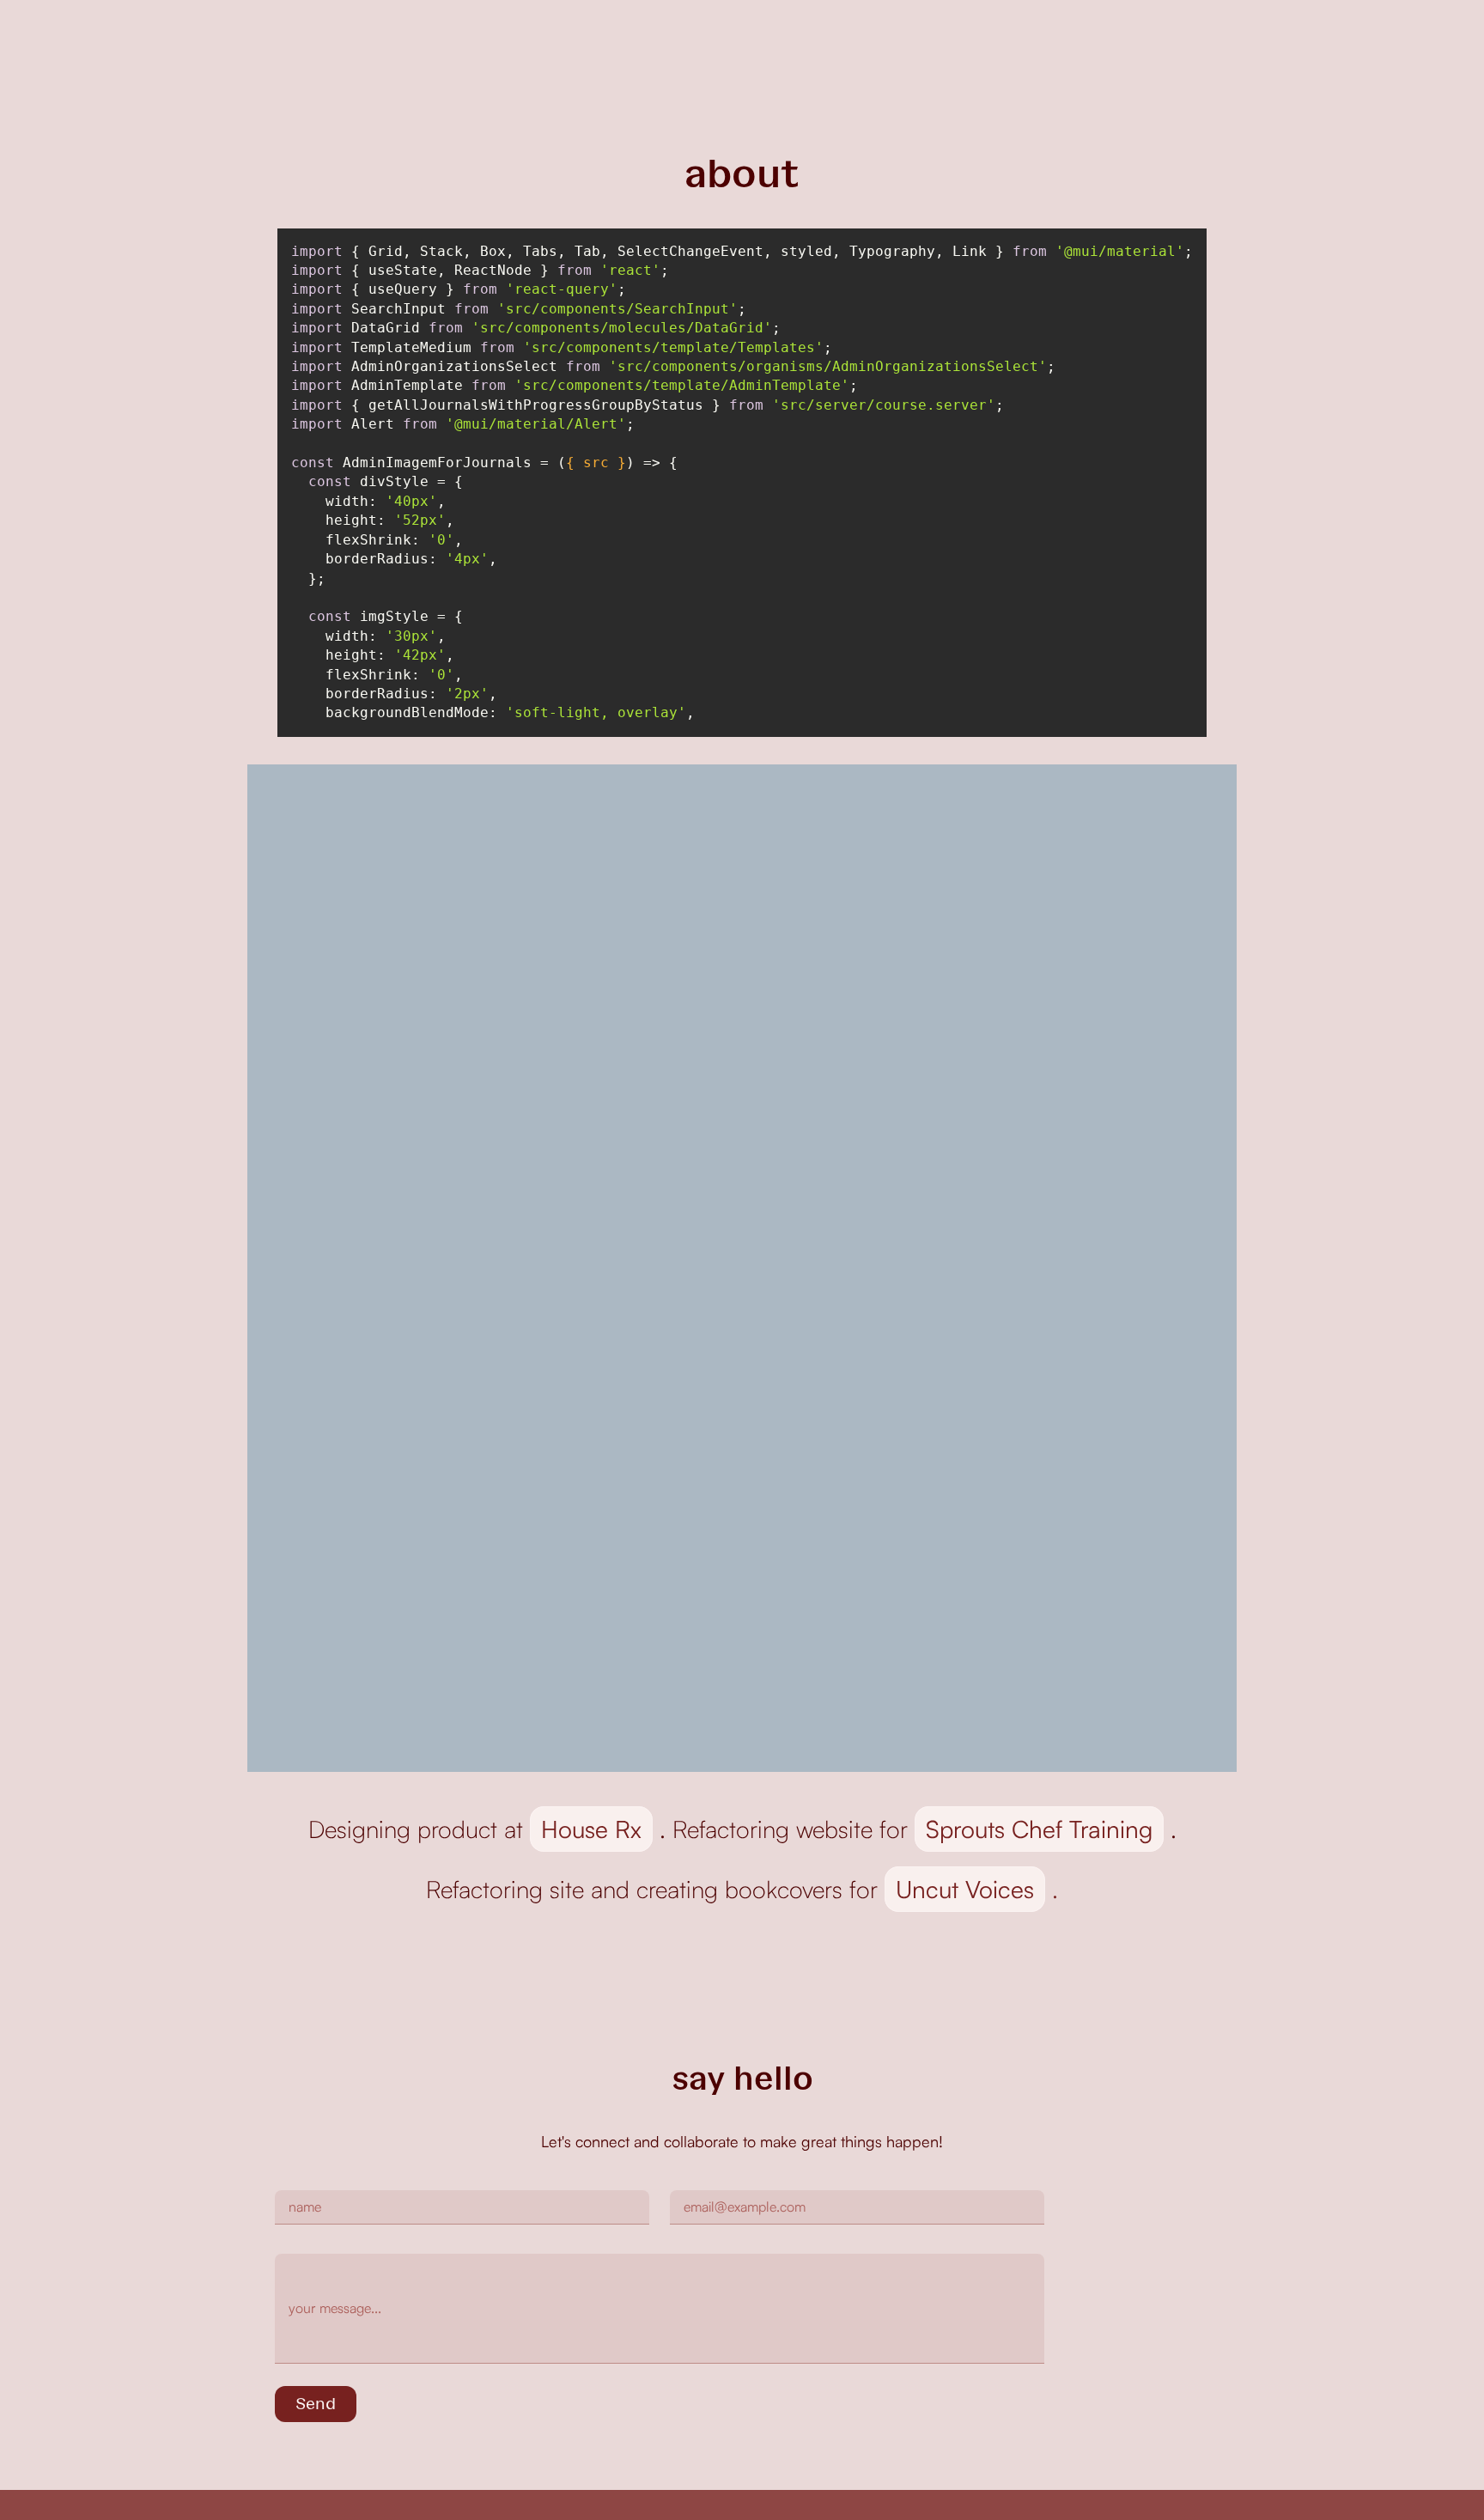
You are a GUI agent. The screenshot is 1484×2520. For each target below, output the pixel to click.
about (1070, 33)
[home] (370, 34)
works (1004, 33)
